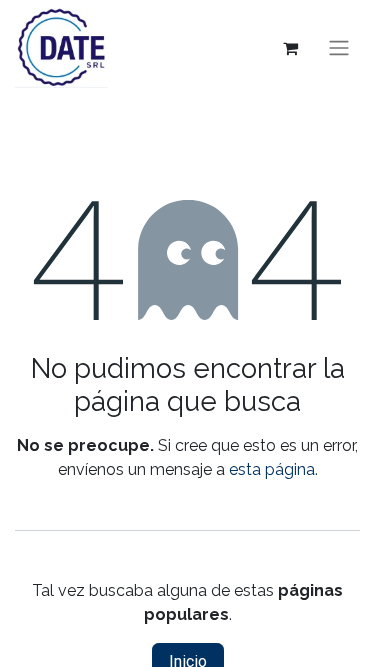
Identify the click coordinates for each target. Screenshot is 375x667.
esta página (272, 469)
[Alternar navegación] (339, 48)
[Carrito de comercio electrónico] (290, 48)
